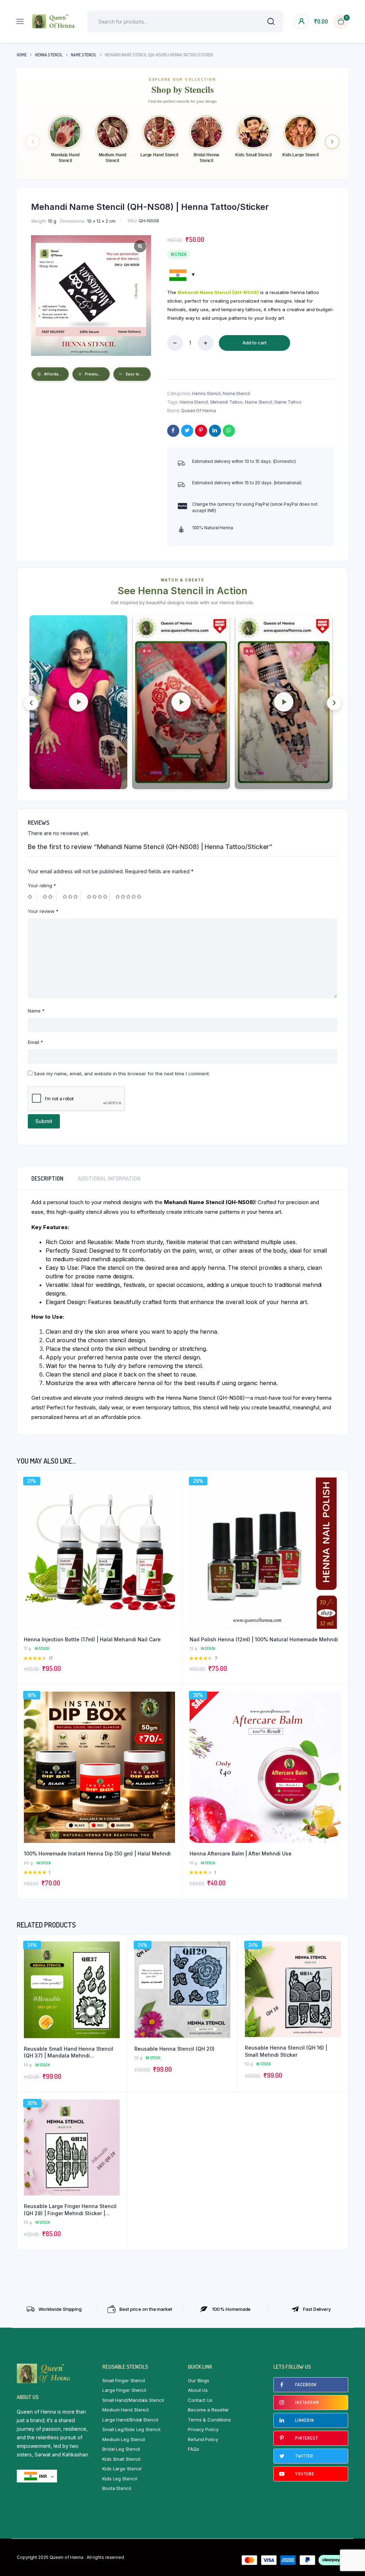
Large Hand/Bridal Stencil (130, 2420)
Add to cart (255, 343)
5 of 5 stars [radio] (129, 897)
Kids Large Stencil (122, 2469)
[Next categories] (332, 142)
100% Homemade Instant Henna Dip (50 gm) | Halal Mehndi (97, 1853)
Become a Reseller (208, 2410)
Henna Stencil (49, 55)
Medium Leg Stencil (124, 2439)
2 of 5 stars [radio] (50, 897)
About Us (198, 2390)
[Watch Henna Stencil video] (78, 702)
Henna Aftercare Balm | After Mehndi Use (241, 1853)
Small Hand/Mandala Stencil (133, 2400)
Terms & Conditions (209, 2420)
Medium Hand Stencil (125, 2410)
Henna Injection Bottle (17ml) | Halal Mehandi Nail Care (92, 1639)
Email (35, 1042)
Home (22, 55)
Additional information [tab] (109, 1178)
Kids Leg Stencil (120, 2479)
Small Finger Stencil (124, 2380)
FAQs (194, 2449)
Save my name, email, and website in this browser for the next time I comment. (122, 1074)
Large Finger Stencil (124, 2390)
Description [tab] (47, 1178)
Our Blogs (199, 2380)
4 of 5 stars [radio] (98, 897)
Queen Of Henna (199, 411)
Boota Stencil (117, 2488)
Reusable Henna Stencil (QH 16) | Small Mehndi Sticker (286, 2051)
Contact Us (200, 2400)
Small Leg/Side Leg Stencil (131, 2429)
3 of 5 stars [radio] (72, 897)
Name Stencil (84, 55)
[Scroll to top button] (354, 2547)
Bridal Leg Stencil (121, 2449)
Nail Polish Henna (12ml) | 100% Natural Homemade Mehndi (264, 1639)
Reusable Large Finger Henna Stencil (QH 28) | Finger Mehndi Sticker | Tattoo (70, 2210)
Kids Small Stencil (121, 2459)
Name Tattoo (288, 402)
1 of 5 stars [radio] (32, 897)
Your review (43, 911)
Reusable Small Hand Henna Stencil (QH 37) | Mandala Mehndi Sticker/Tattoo (69, 2052)
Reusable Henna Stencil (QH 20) (174, 2049)
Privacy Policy (203, 2429)
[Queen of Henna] (53, 21)
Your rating (42, 885)
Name (36, 1011)
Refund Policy (203, 2439)
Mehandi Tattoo (227, 402)
